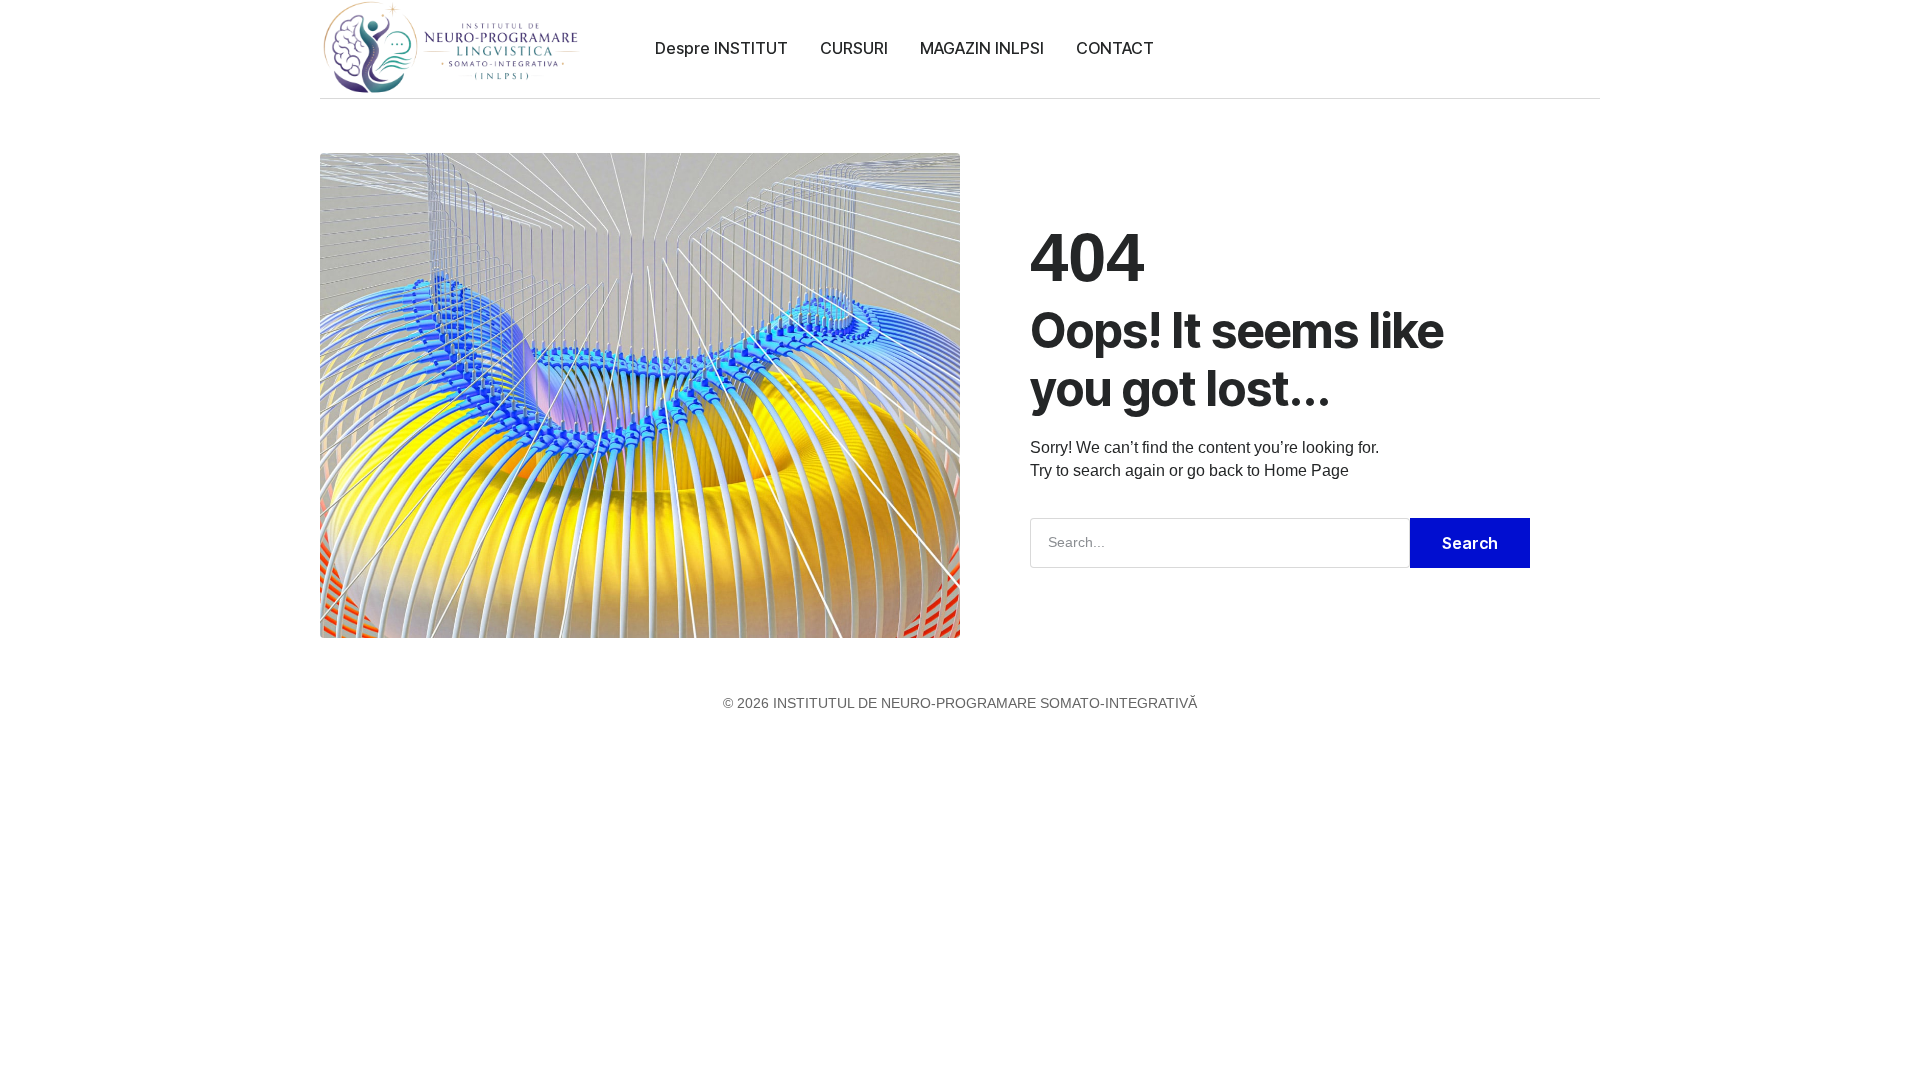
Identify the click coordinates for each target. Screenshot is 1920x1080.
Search (1470, 543)
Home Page (1306, 470)
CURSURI (854, 48)
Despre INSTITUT (721, 48)
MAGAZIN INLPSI (982, 48)
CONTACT (1115, 48)
